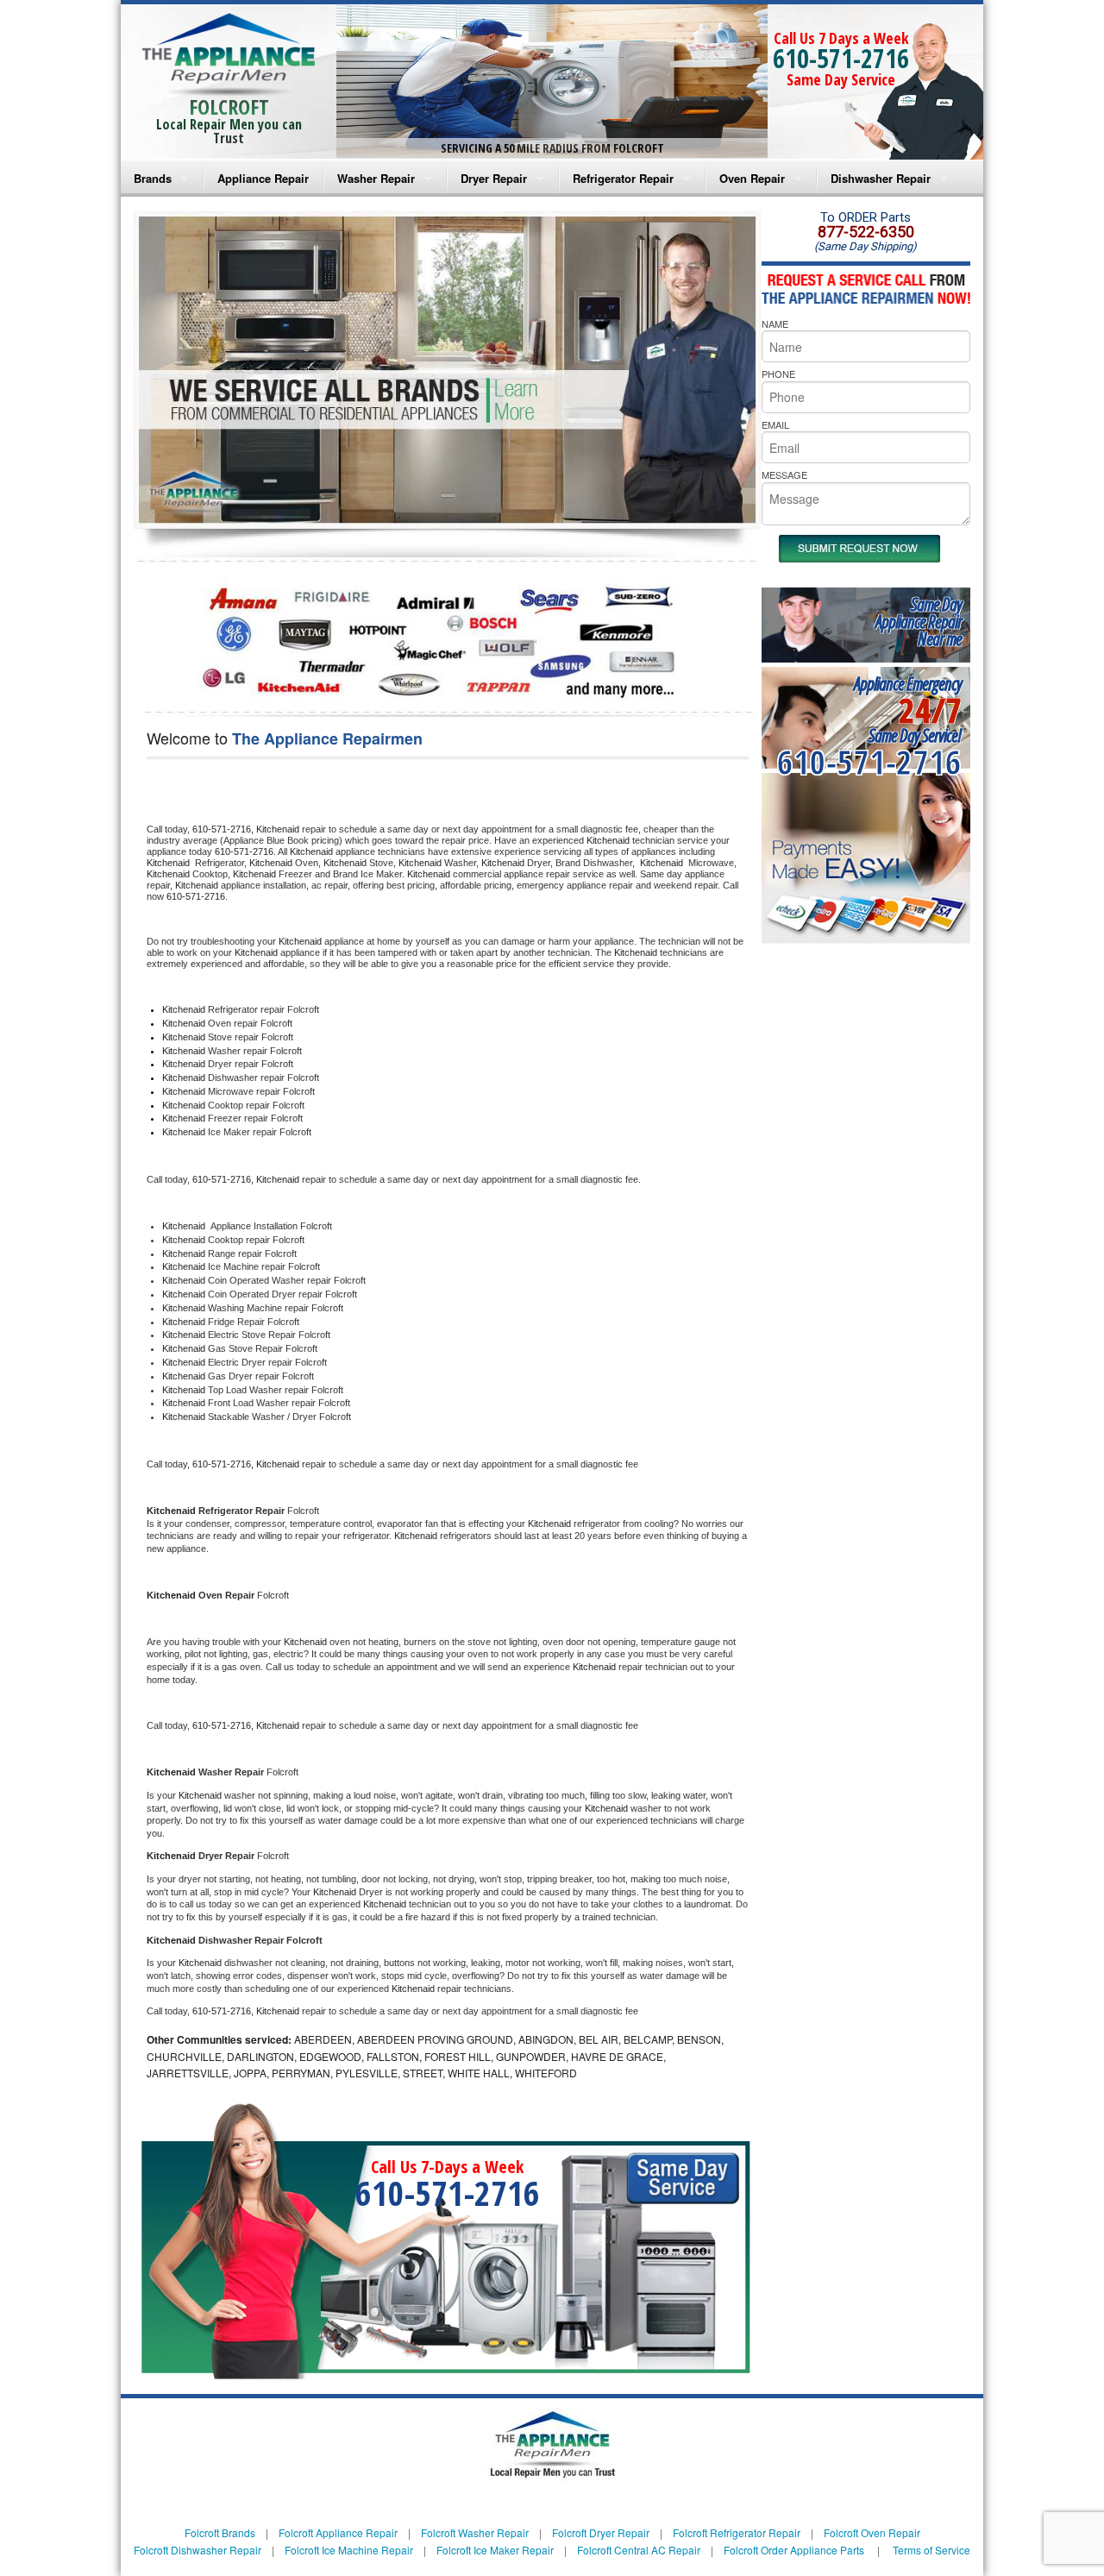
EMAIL (775, 424)
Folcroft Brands (220, 2532)
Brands (153, 178)
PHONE (778, 374)
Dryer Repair (494, 178)
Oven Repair (752, 178)
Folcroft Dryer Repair (601, 2532)
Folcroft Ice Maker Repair (495, 2550)
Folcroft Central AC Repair (639, 2550)
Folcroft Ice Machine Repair (349, 2550)
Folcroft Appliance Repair (338, 2532)
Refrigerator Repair (623, 178)
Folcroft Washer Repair (475, 2532)
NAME (775, 324)
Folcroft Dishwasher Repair (198, 2550)
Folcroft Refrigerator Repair (737, 2532)
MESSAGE (784, 474)
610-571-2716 (841, 58)
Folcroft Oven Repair (872, 2532)
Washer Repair (376, 178)
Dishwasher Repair (881, 178)
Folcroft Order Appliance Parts (794, 2550)
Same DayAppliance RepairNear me (919, 622)
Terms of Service (931, 2550)
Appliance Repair (263, 178)
